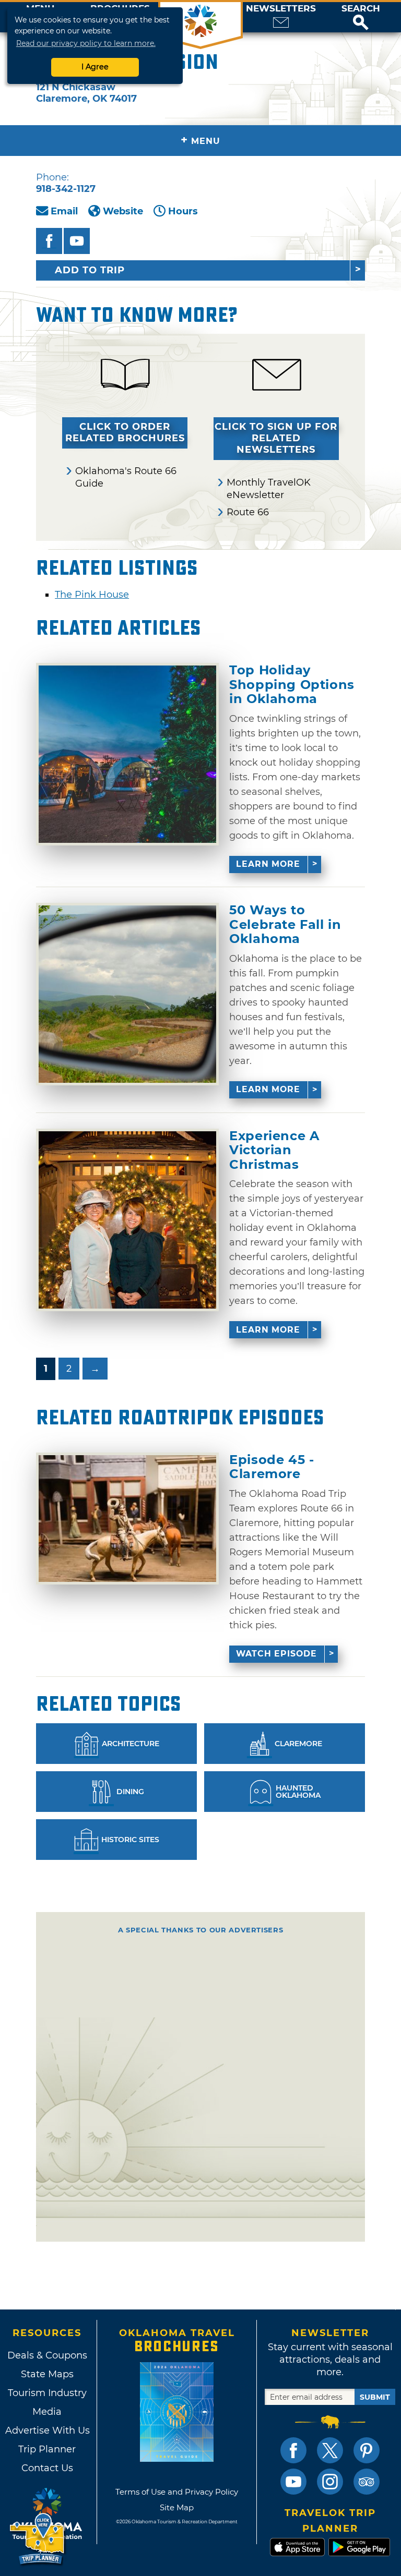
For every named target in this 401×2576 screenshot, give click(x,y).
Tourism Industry (47, 2393)
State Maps (47, 2374)
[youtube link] (293, 2482)
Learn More (268, 864)
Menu (200, 140)
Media (47, 2412)
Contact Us (47, 2468)
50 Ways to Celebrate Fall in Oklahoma (285, 924)
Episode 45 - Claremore (272, 1467)
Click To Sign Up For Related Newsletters (276, 438)
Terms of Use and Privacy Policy (177, 2492)
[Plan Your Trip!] (38, 2539)
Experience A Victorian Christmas (274, 1150)
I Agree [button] (95, 67)
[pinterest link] (367, 2450)
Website (123, 211)
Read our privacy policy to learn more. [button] (86, 43)
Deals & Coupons (47, 2355)
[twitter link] (330, 2450)
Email (64, 211)
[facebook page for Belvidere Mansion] (49, 241)
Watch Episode (276, 1654)
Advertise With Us (47, 2430)
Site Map (177, 2507)
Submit (375, 2397)
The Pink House (92, 595)
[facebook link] (293, 2450)
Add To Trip (90, 270)
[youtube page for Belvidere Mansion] (77, 241)
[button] (361, 17)
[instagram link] (330, 2482)
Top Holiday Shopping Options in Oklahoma (292, 685)
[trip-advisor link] (367, 2482)
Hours (183, 211)
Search (361, 9)
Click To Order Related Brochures (125, 432)
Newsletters (281, 9)
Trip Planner (47, 2449)
